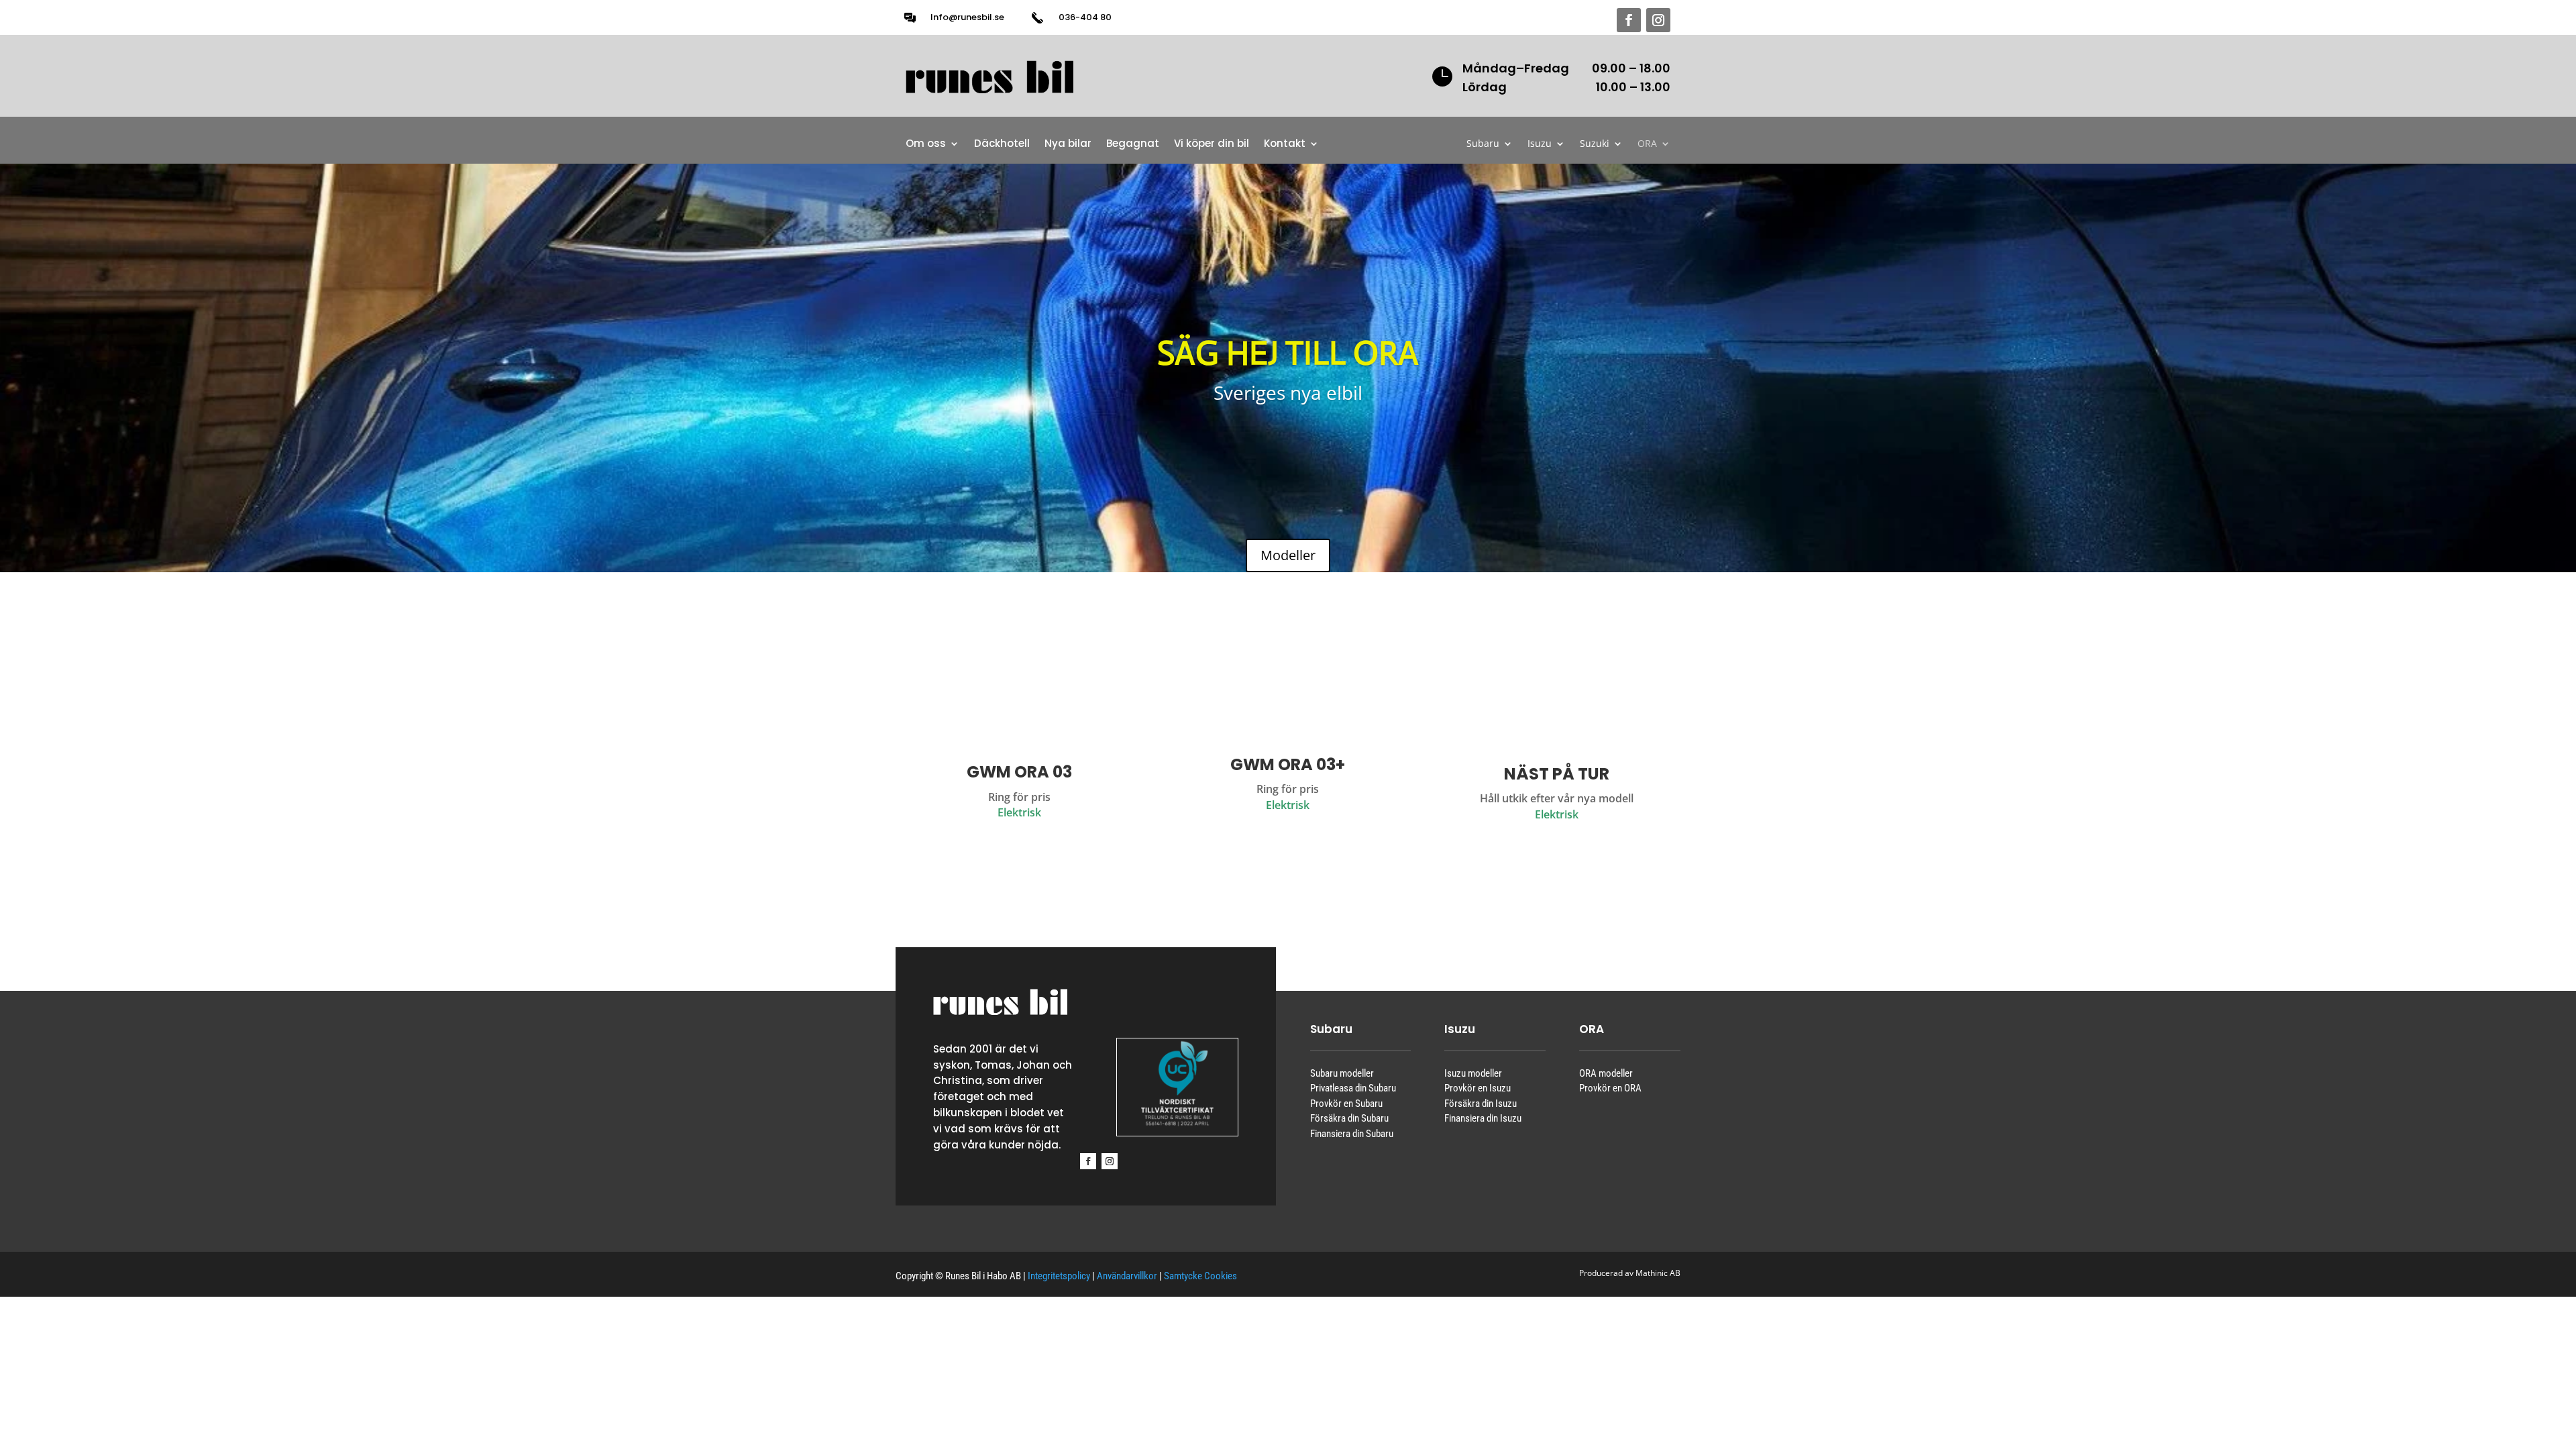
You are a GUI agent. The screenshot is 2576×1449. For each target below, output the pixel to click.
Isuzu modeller (1473, 1073)
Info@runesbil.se (967, 17)
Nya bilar (1068, 145)
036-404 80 (1085, 17)
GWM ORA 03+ (1288, 764)
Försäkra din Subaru (1349, 1118)
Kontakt (1285, 145)
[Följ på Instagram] (1658, 20)
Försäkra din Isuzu (1481, 1104)
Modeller (1288, 555)
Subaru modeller (1342, 1073)
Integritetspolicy (1059, 1276)
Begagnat (1133, 145)
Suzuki (1595, 144)
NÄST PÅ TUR (1557, 774)
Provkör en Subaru (1346, 1104)
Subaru (1483, 144)
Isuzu (1540, 144)
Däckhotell (1002, 145)
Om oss (926, 145)
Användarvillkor (1127, 1276)
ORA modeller (1606, 1073)
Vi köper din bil (1212, 145)
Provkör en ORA (1610, 1088)
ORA (1647, 144)
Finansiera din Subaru (1352, 1134)
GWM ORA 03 (1019, 772)
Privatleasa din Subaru (1353, 1088)
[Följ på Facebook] (1629, 20)
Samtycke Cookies (1200, 1276)
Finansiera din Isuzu (1483, 1118)
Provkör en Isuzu (1478, 1088)
